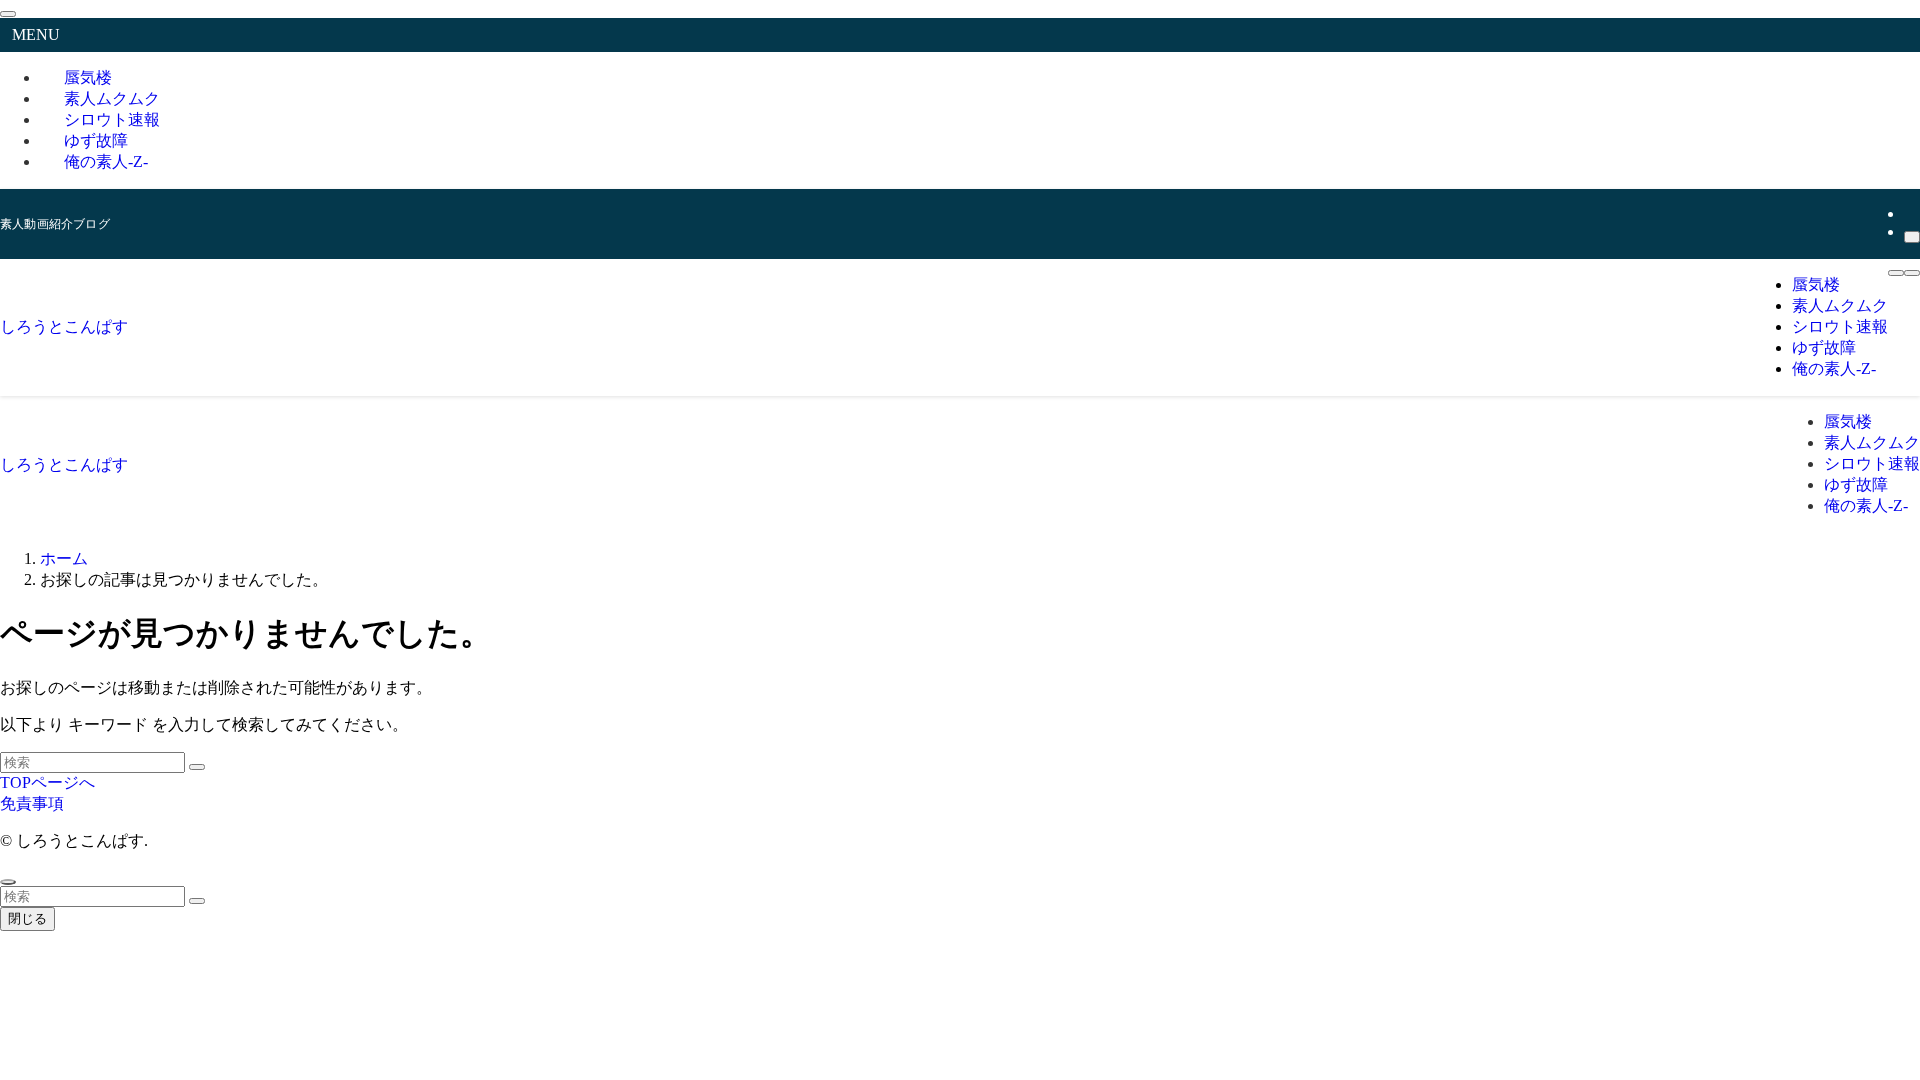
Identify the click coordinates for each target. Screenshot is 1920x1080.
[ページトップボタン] (8, 882)
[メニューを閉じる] (8, 14)
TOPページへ (47, 782)
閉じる (27, 918)
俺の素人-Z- (106, 161)
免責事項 (32, 803)
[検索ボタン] (1912, 273)
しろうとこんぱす (64, 326)
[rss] (1910, 213)
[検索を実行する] (197, 767)
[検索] (1912, 237)
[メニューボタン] (1896, 273)
